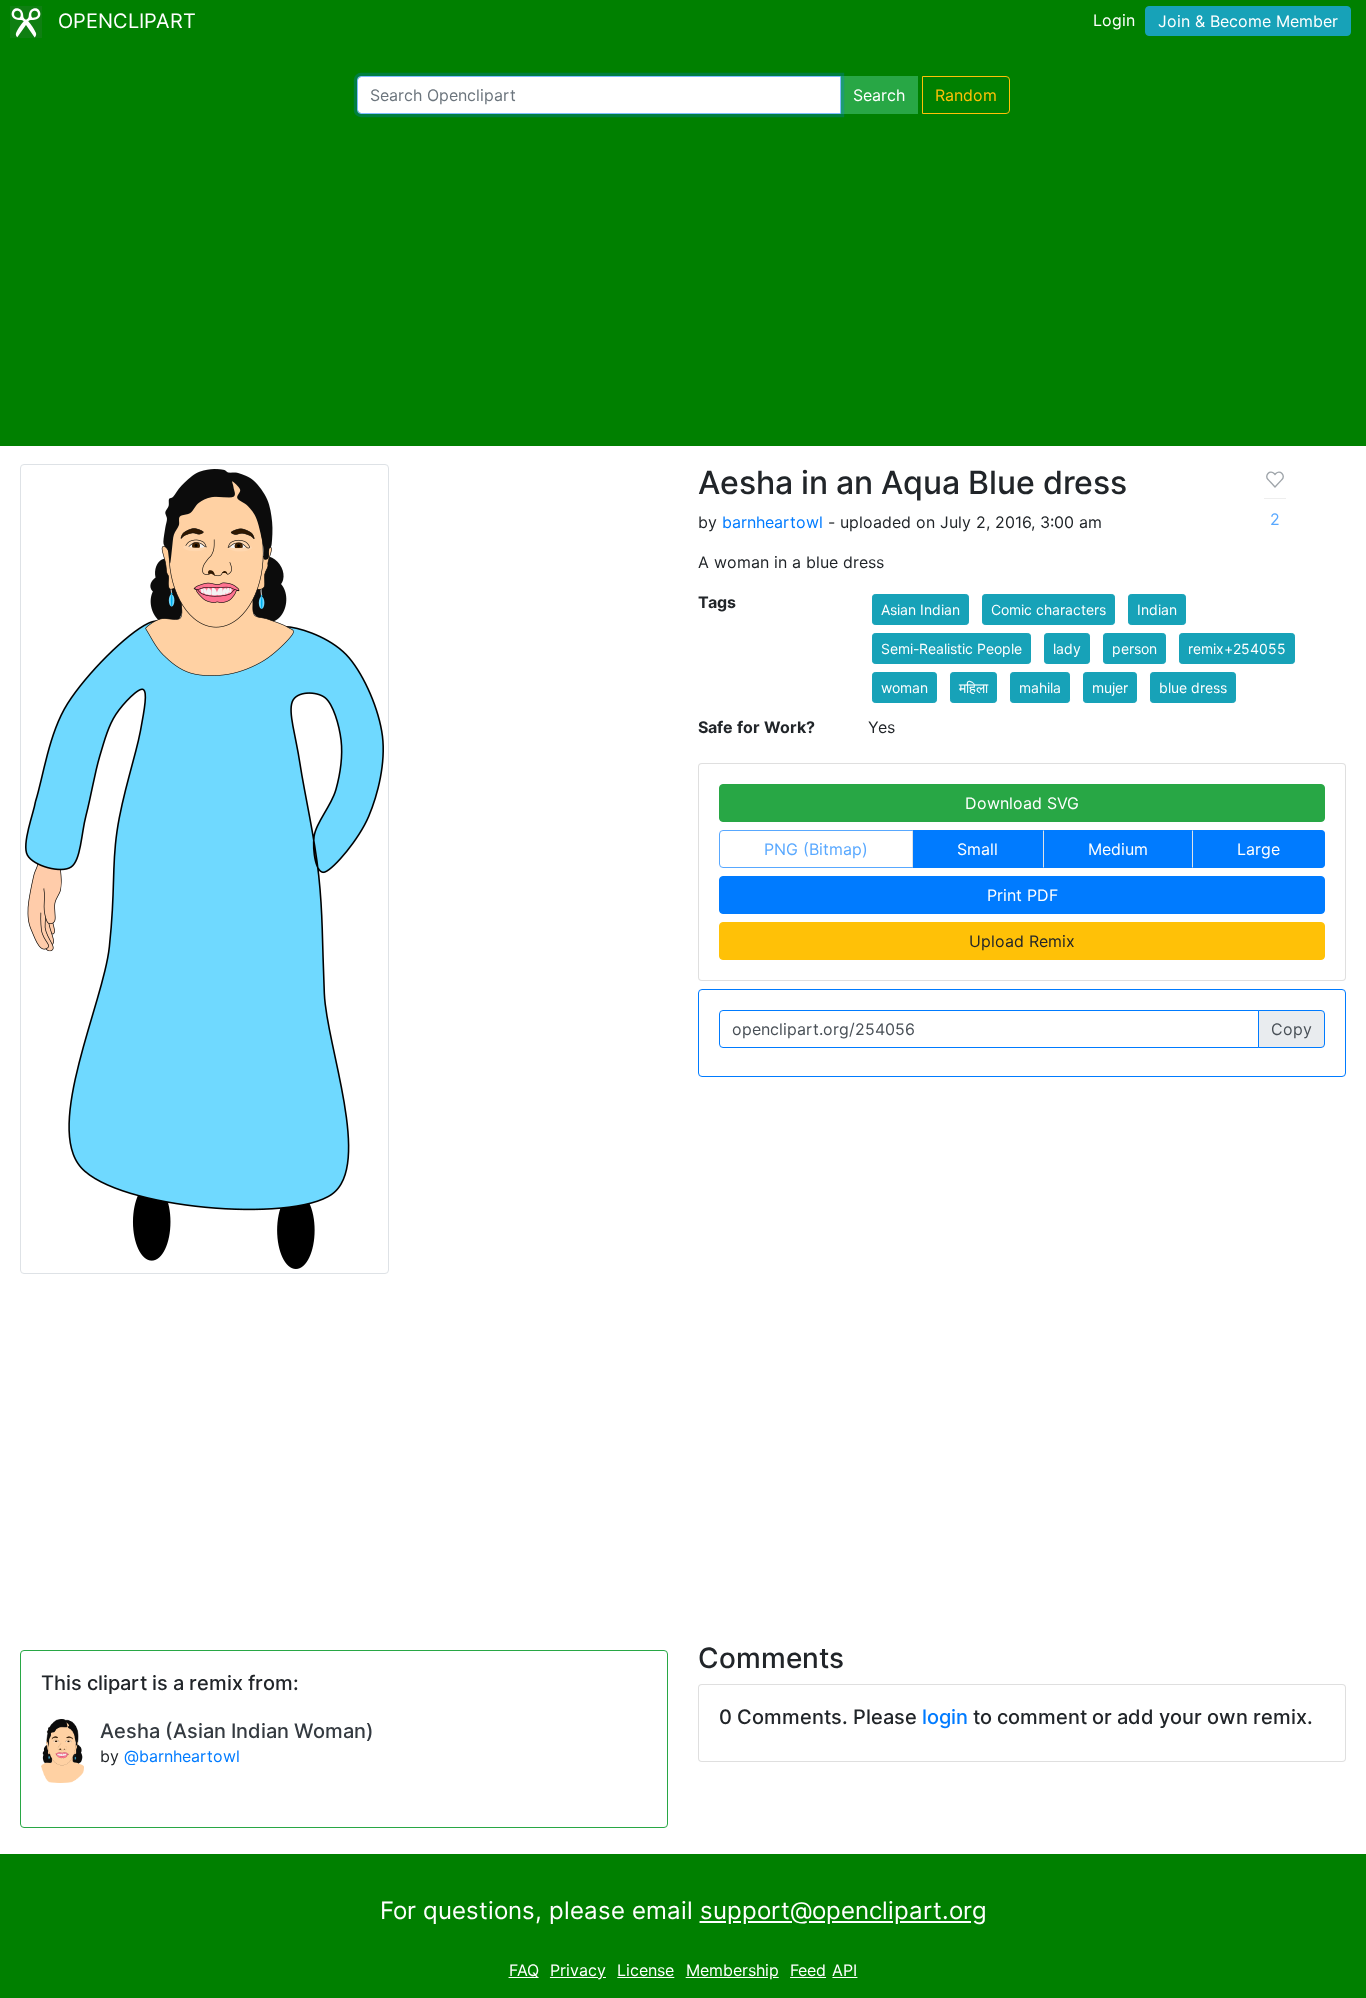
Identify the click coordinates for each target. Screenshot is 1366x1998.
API (844, 1970)
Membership (732, 1970)
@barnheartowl (182, 1756)
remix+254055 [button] (1237, 648)
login (945, 1717)
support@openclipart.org (843, 1910)
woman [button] (904, 687)
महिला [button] (973, 687)
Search (879, 95)
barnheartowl (772, 522)
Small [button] (977, 849)
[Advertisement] (683, 280)
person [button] (1134, 648)
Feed (808, 1970)
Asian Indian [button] (920, 609)
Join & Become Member (1248, 21)
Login (1114, 20)
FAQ (524, 1970)
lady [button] (1067, 648)
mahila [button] (1040, 687)
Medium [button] (1118, 849)
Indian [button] (1157, 609)
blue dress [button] (1193, 687)
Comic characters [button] (1048, 609)
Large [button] (1258, 849)
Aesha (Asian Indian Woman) (237, 1731)
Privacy (578, 1970)
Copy (1291, 1029)
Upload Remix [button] (1022, 941)
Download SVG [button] (1022, 803)
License (645, 1970)
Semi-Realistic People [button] (951, 648)
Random (966, 95)
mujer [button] (1110, 687)
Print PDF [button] (1022, 895)
